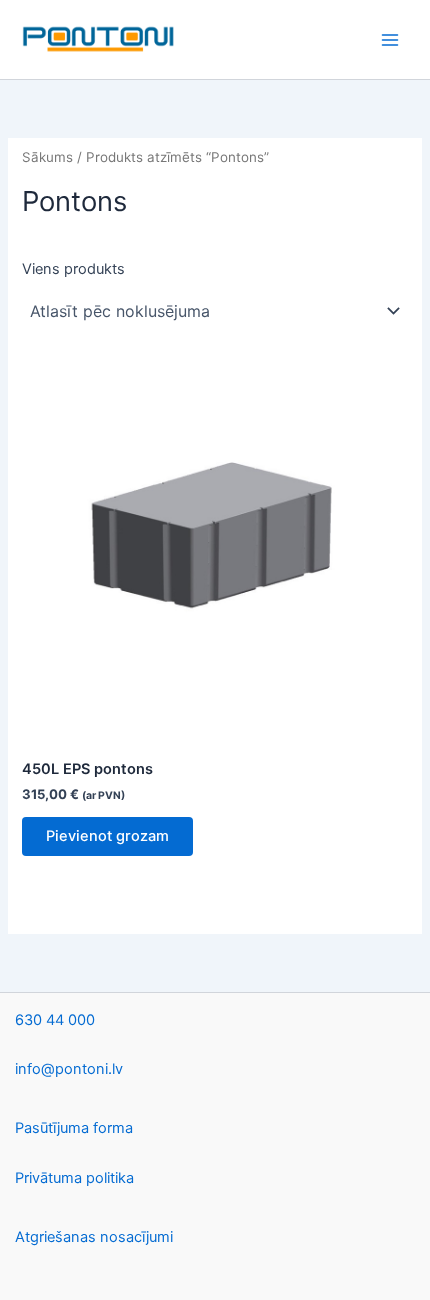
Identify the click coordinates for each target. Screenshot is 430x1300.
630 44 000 (55, 1020)
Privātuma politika (74, 1178)
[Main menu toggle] (390, 39)
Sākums (47, 157)
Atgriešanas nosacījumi (94, 1237)
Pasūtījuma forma (74, 1128)
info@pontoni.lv (69, 1069)
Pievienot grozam (107, 836)
